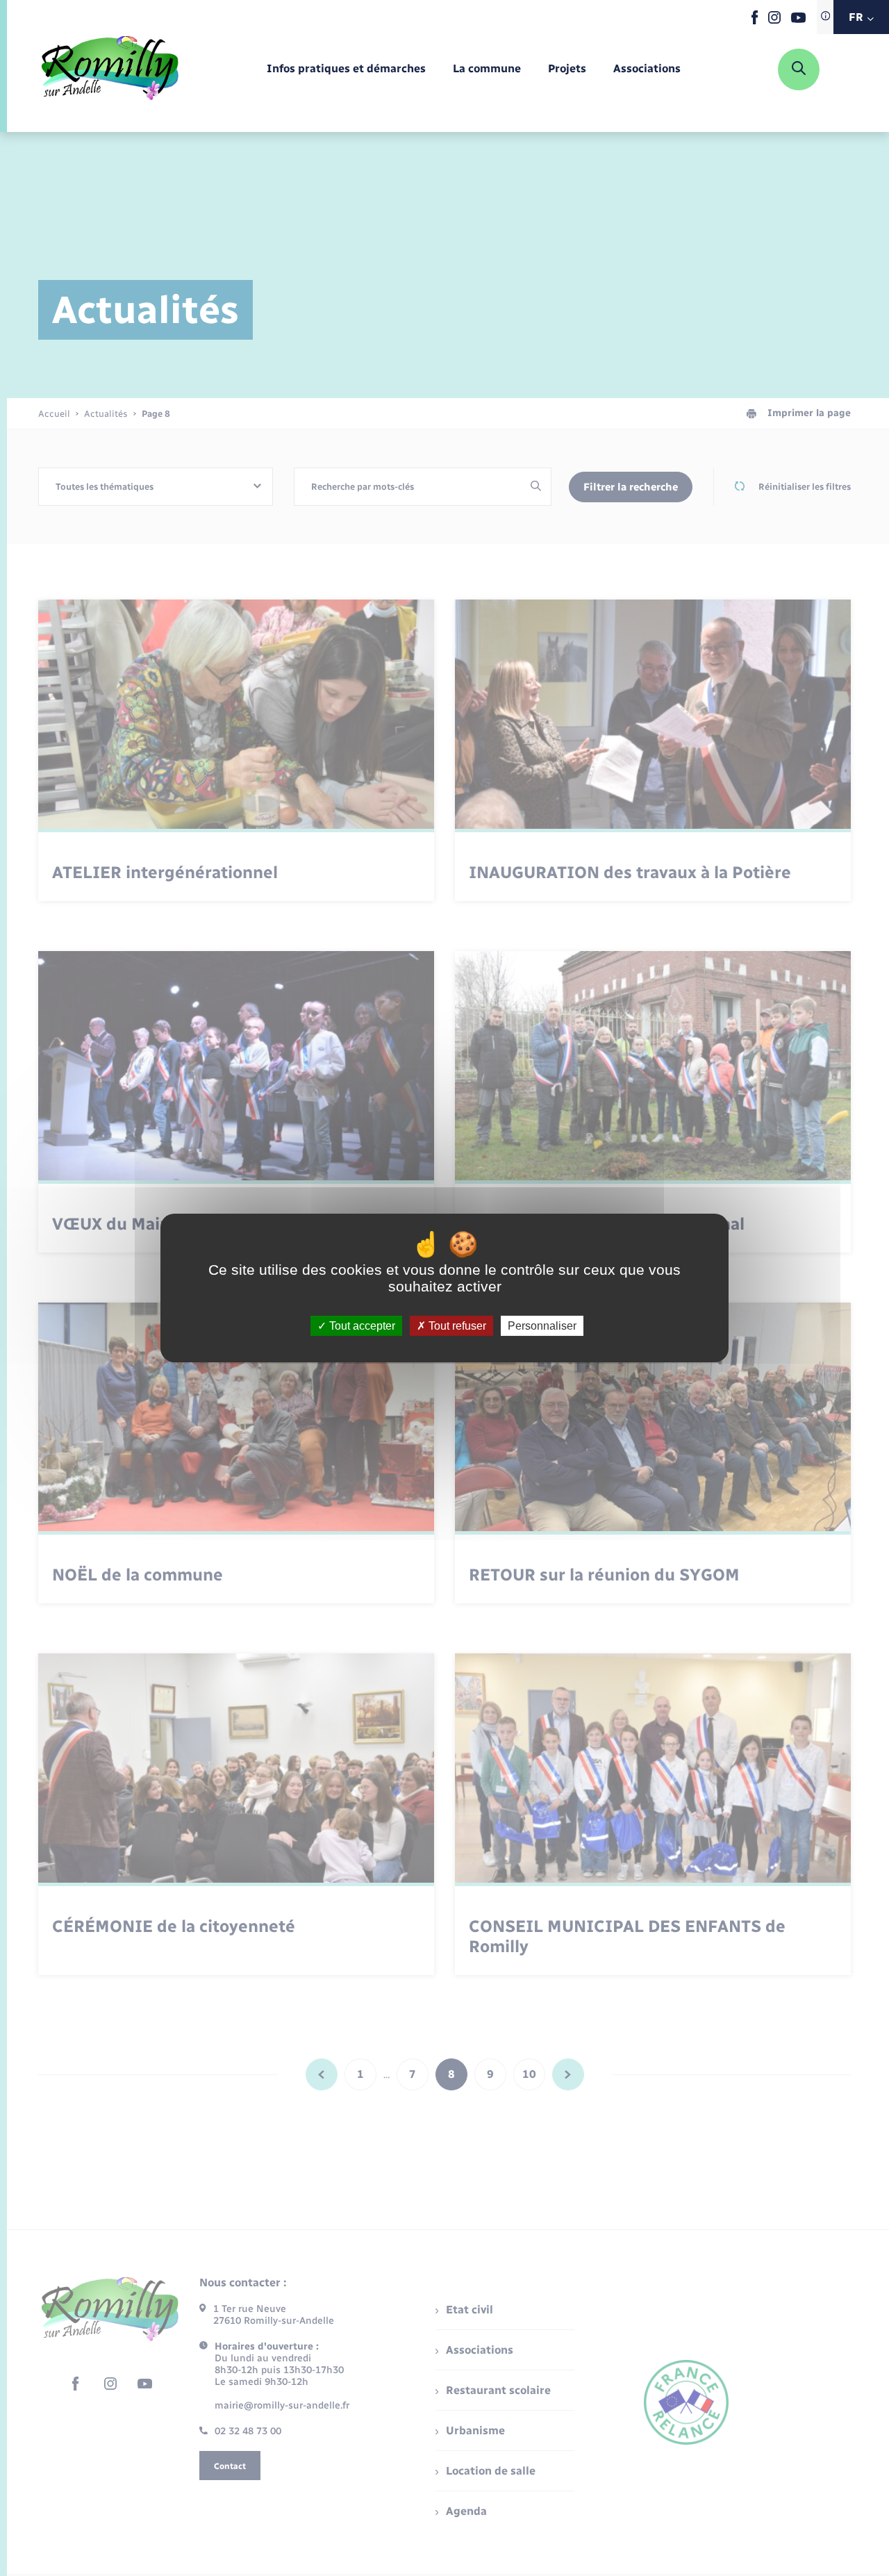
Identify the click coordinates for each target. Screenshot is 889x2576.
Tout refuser (456, 1326)
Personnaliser (542, 1326)
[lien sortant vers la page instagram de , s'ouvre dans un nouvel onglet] (774, 20)
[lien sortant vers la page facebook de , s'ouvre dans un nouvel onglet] (755, 21)
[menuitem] (346, 69)
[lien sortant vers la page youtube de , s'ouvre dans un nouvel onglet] (798, 20)
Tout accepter (361, 1326)
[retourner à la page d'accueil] (110, 69)
